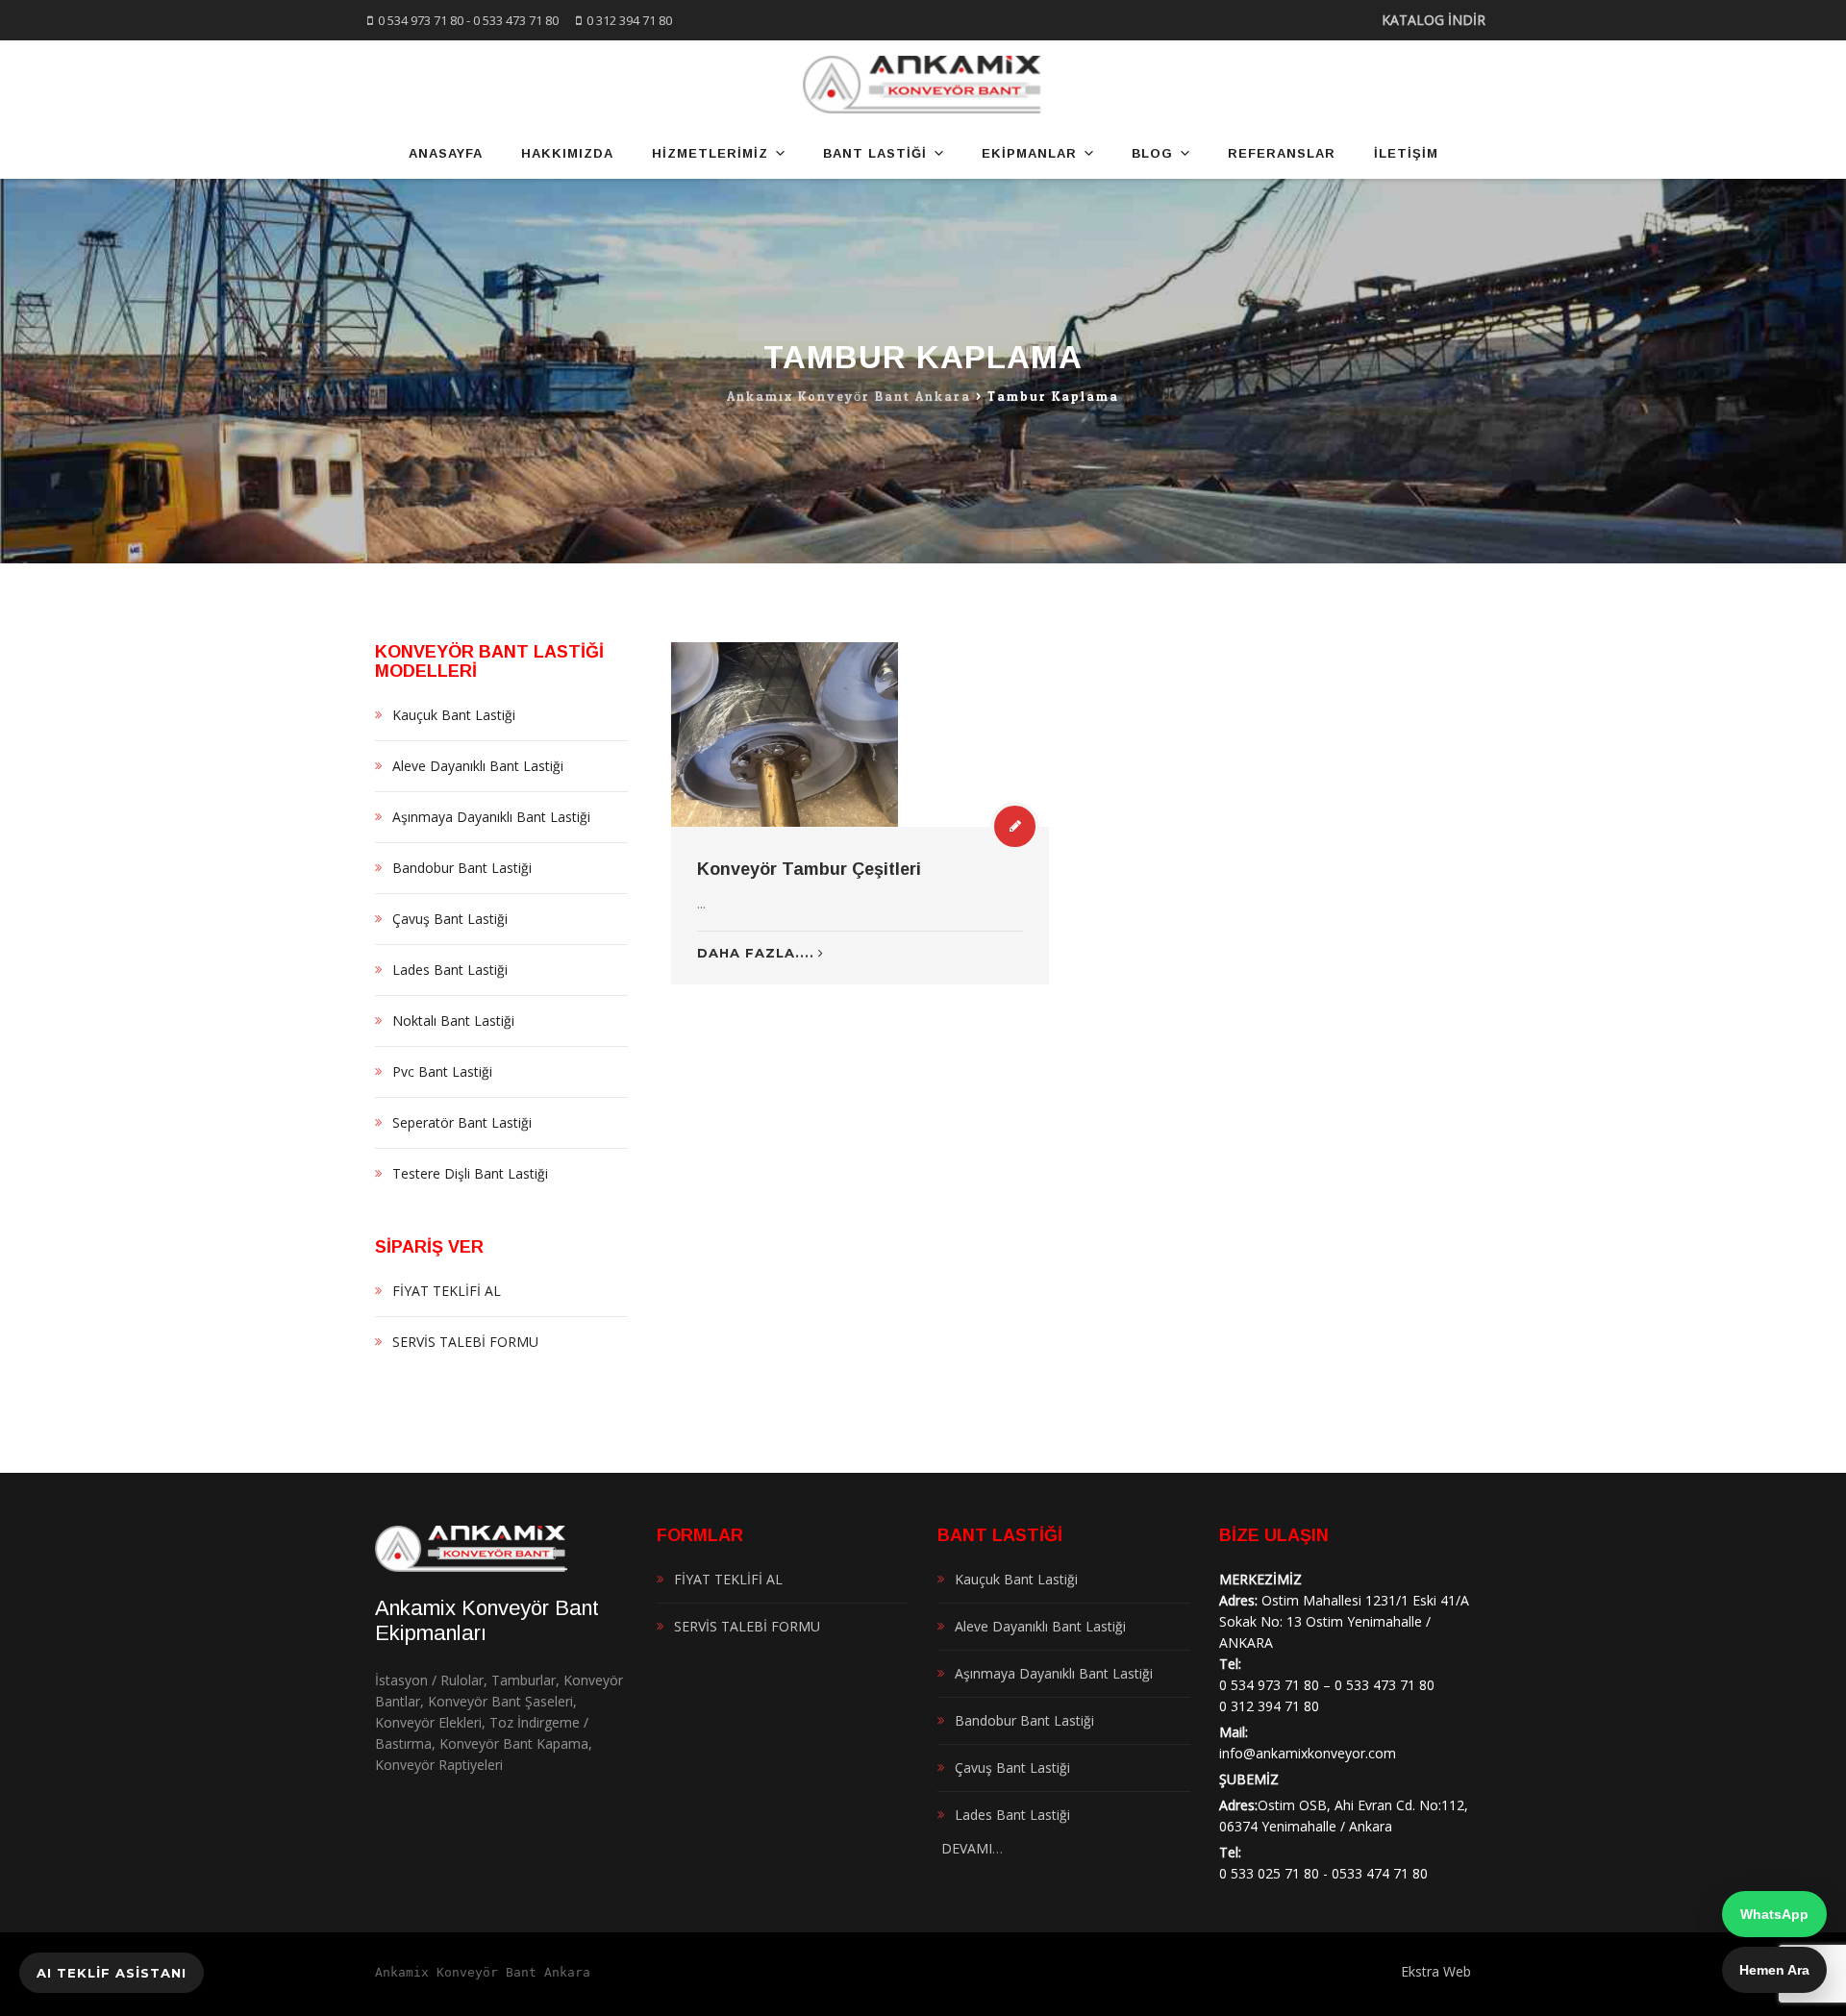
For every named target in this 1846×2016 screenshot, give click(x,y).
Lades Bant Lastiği (450, 970)
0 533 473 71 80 (516, 20)
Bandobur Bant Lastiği (462, 868)
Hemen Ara (1774, 1970)
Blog (1152, 153)
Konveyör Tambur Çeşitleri (809, 869)
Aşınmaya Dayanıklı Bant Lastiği (491, 817)
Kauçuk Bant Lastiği (454, 715)
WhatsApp (1774, 1914)
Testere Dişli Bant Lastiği (470, 1173)
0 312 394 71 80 (629, 20)
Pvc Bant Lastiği (442, 1071)
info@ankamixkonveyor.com (1308, 1753)
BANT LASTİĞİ (875, 153)
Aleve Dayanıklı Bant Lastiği (478, 766)
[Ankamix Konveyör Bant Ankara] (923, 85)
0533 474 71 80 (1380, 1873)
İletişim (1406, 153)
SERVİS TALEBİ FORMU (465, 1342)
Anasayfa (446, 153)
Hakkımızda (567, 153)
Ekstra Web (1436, 1971)
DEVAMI (965, 1848)
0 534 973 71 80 (421, 20)
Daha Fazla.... (756, 953)
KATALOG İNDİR (1434, 20)
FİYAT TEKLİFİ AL (447, 1291)
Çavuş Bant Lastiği (450, 919)
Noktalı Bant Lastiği (453, 1020)
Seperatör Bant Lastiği (462, 1122)
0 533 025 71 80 (1269, 1873)
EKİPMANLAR (1029, 153)
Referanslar (1282, 153)
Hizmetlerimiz (710, 153)
